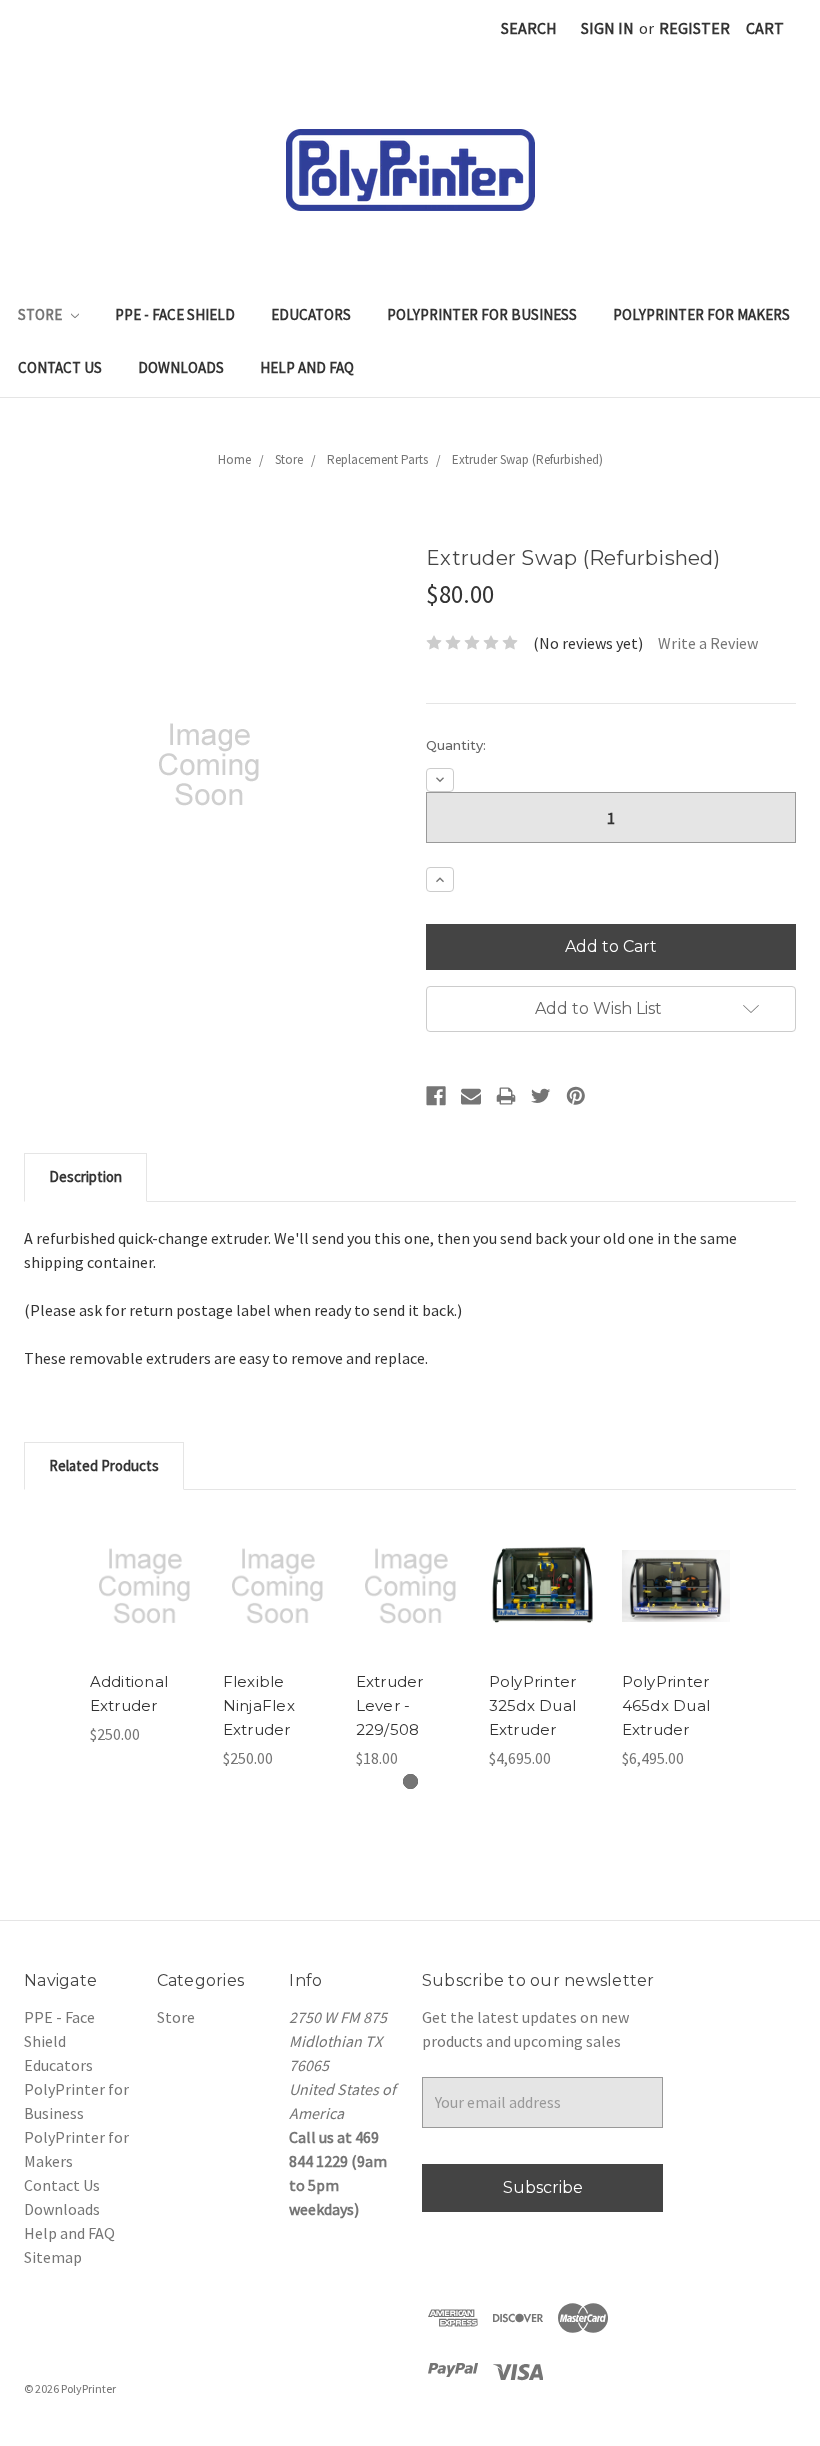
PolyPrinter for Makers (701, 314)
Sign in (607, 28)
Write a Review (708, 643)
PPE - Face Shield (175, 314)
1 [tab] (410, 1781)
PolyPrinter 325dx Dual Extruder (533, 1705)
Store (41, 314)
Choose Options (543, 1614)
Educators (311, 314)
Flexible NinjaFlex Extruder (259, 1705)
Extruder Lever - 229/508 (390, 1705)
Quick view (144, 1558)
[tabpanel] (144, 1630)
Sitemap (53, 2257)
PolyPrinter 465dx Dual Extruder (666, 1705)
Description (85, 1176)
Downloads (181, 367)
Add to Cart (144, 1614)
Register (694, 28)
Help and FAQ (307, 367)
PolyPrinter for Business (482, 314)
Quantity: (456, 745)
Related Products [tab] (104, 1465)
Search (529, 28)
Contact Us (60, 367)
